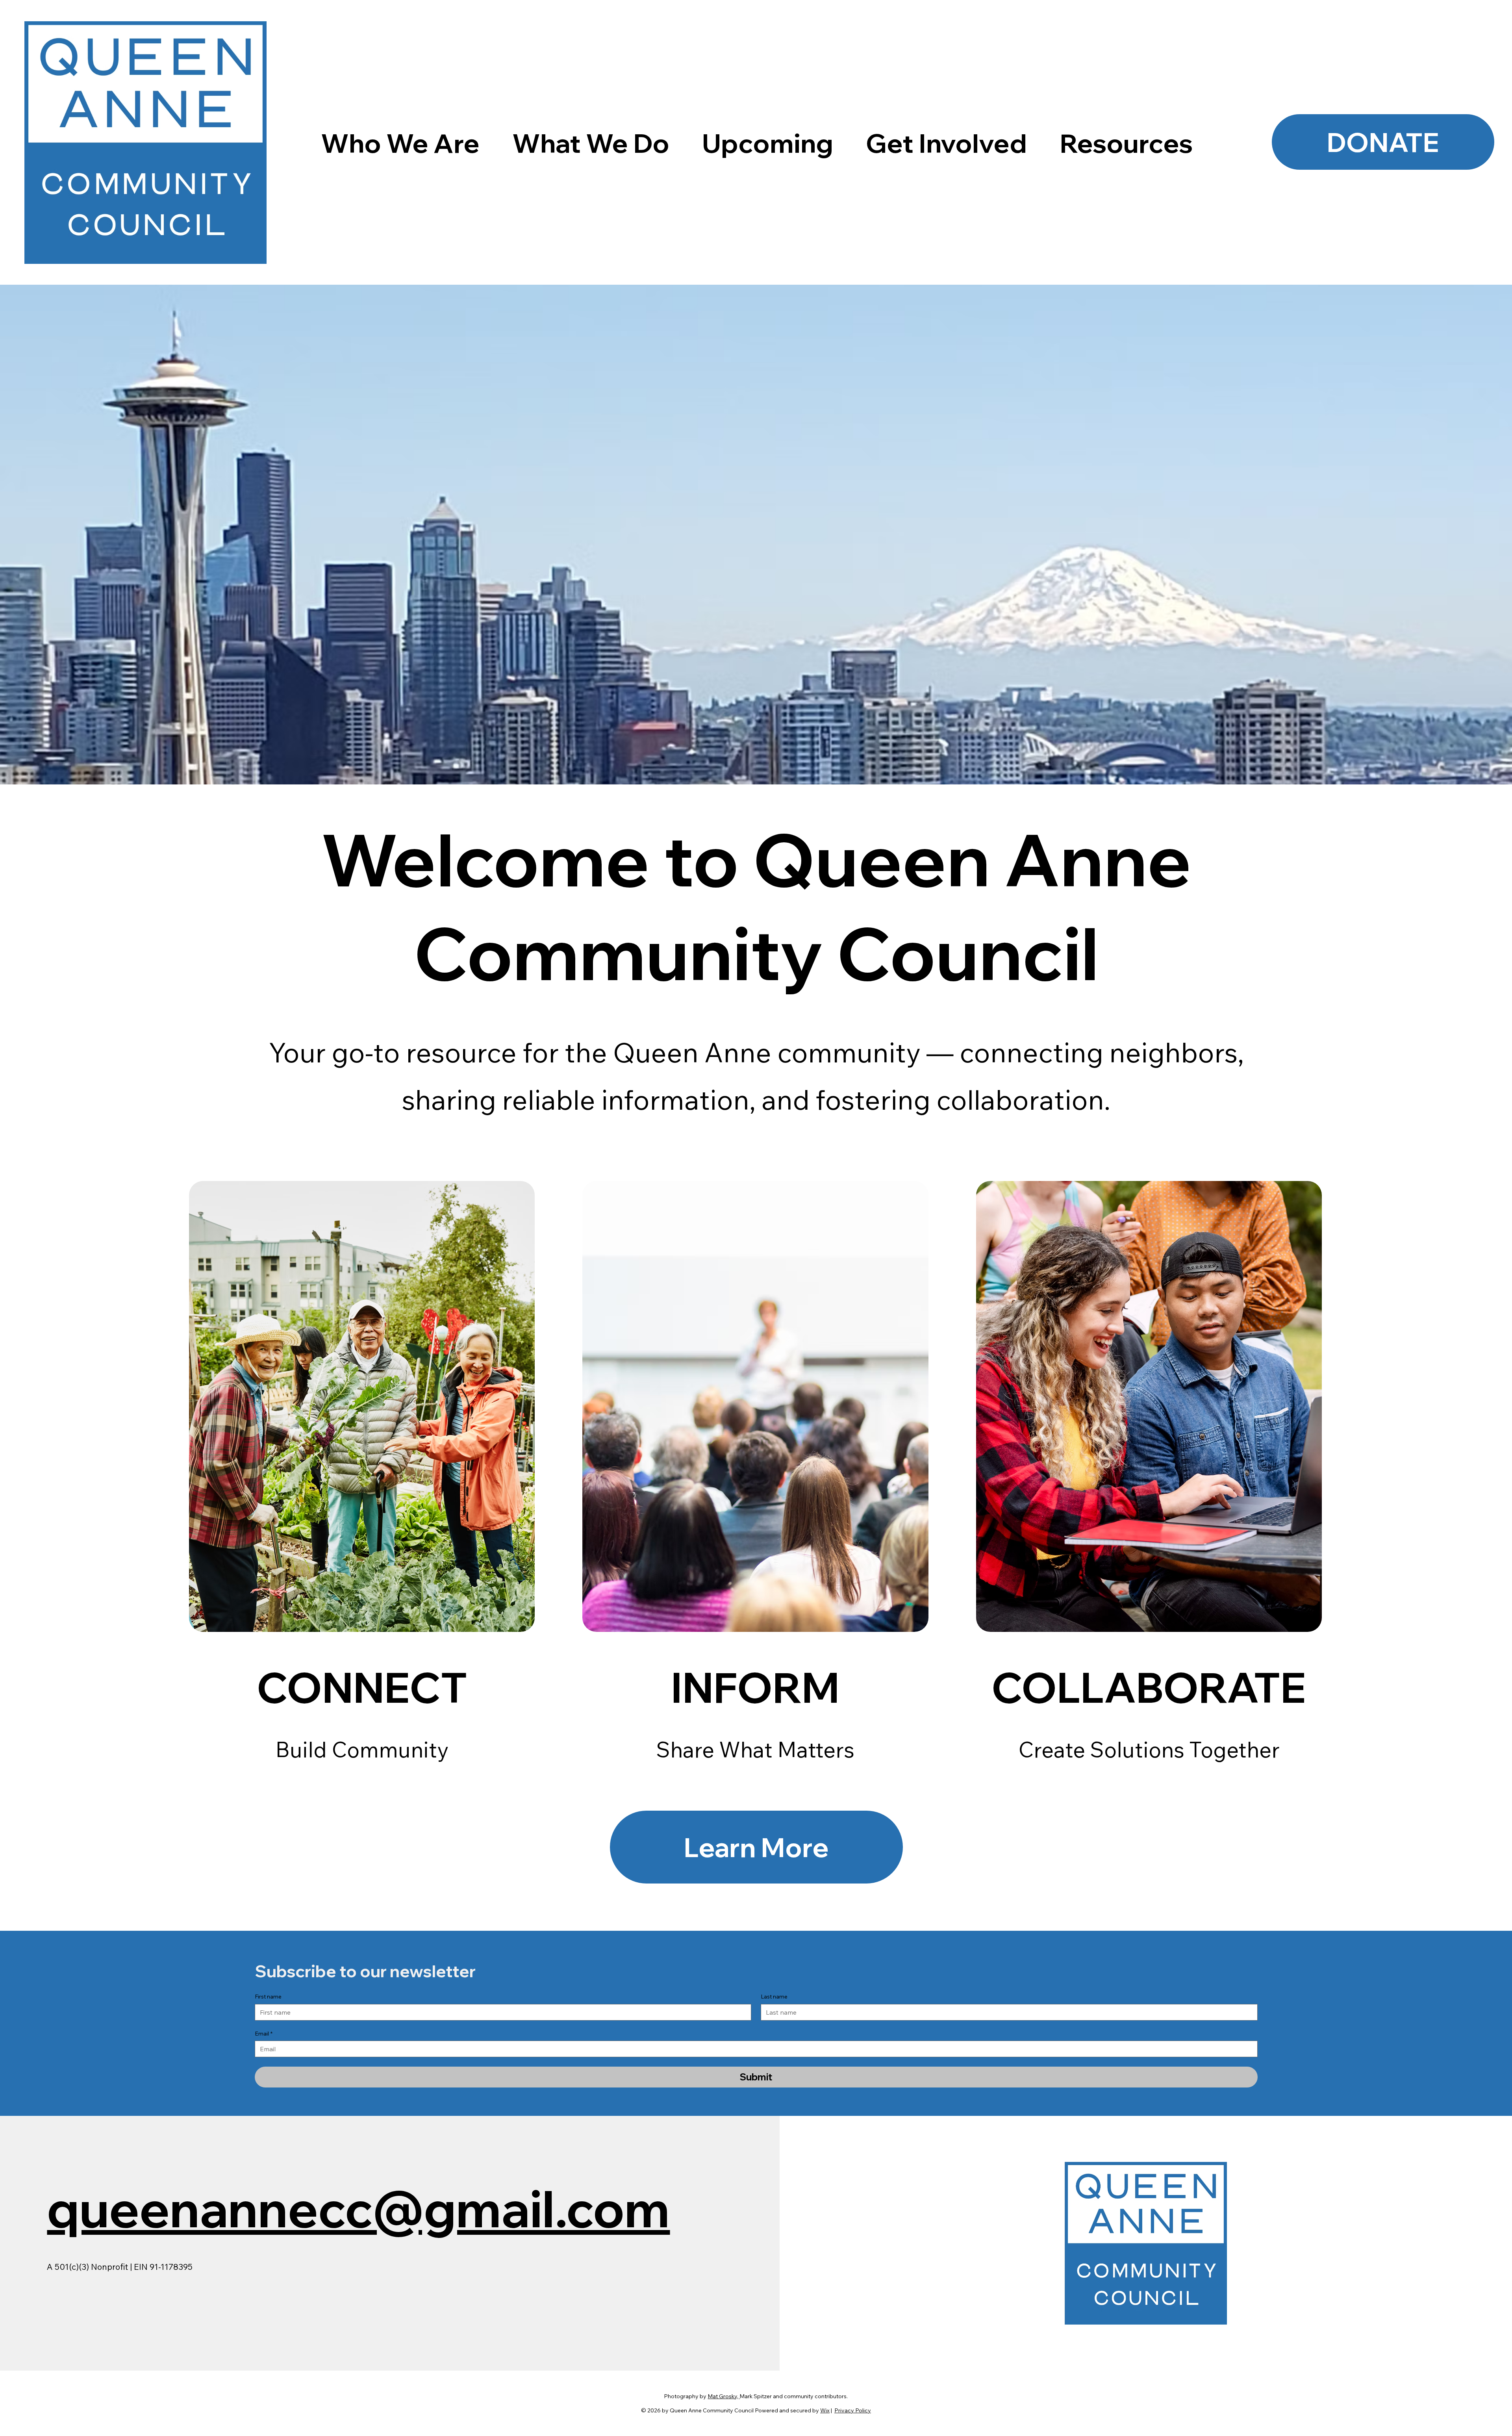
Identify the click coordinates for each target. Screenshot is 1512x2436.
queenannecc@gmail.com (358, 2209)
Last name (774, 1997)
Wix (825, 2410)
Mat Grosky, (724, 2396)
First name (268, 1997)
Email (264, 2034)
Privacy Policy (853, 2410)
